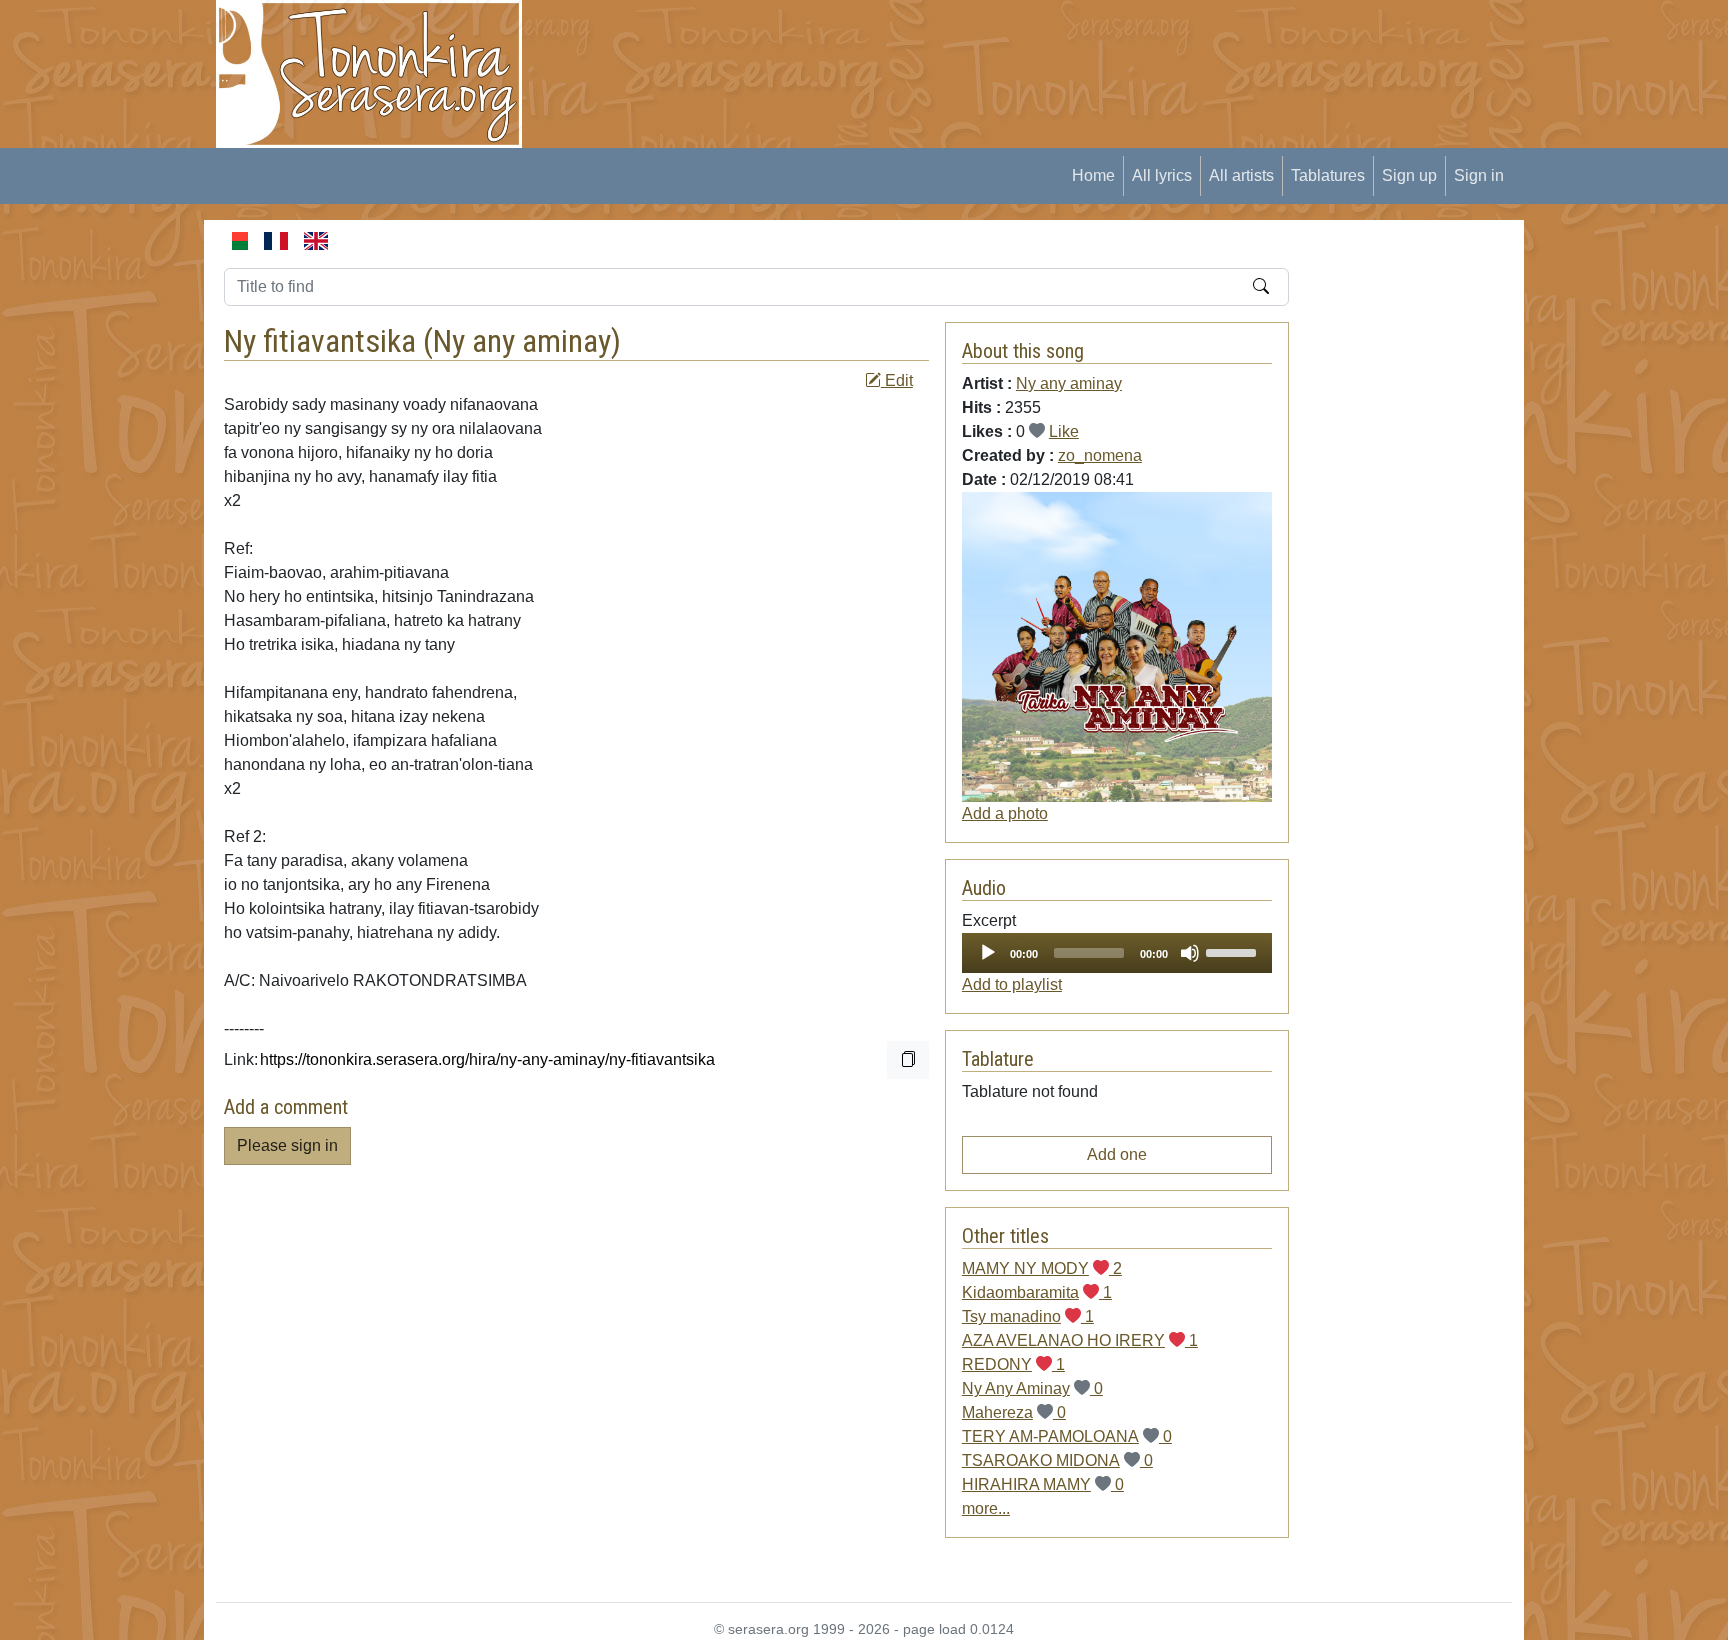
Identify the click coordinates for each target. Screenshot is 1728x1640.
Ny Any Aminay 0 (1032, 1388)
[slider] (1234, 951)
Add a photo (1005, 813)
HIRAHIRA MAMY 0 (1043, 1484)
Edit (897, 380)
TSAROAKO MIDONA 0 (1057, 1460)
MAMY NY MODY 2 (1042, 1268)
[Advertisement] (910, 45)
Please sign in (287, 1145)
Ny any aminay (522, 341)
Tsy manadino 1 (1028, 1316)
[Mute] (1190, 953)
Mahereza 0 (1014, 1412)
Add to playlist (1012, 984)
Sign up (1409, 175)
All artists (1241, 175)
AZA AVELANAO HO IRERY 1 (1080, 1340)
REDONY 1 (1013, 1364)
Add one (1117, 1154)
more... (986, 1508)
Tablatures (1328, 175)
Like (1064, 431)
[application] (1117, 953)
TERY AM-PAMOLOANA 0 (1067, 1436)
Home (1093, 175)
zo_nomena (1100, 455)
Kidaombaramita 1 (1037, 1292)
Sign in (1479, 175)
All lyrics (1162, 175)
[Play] (988, 953)
